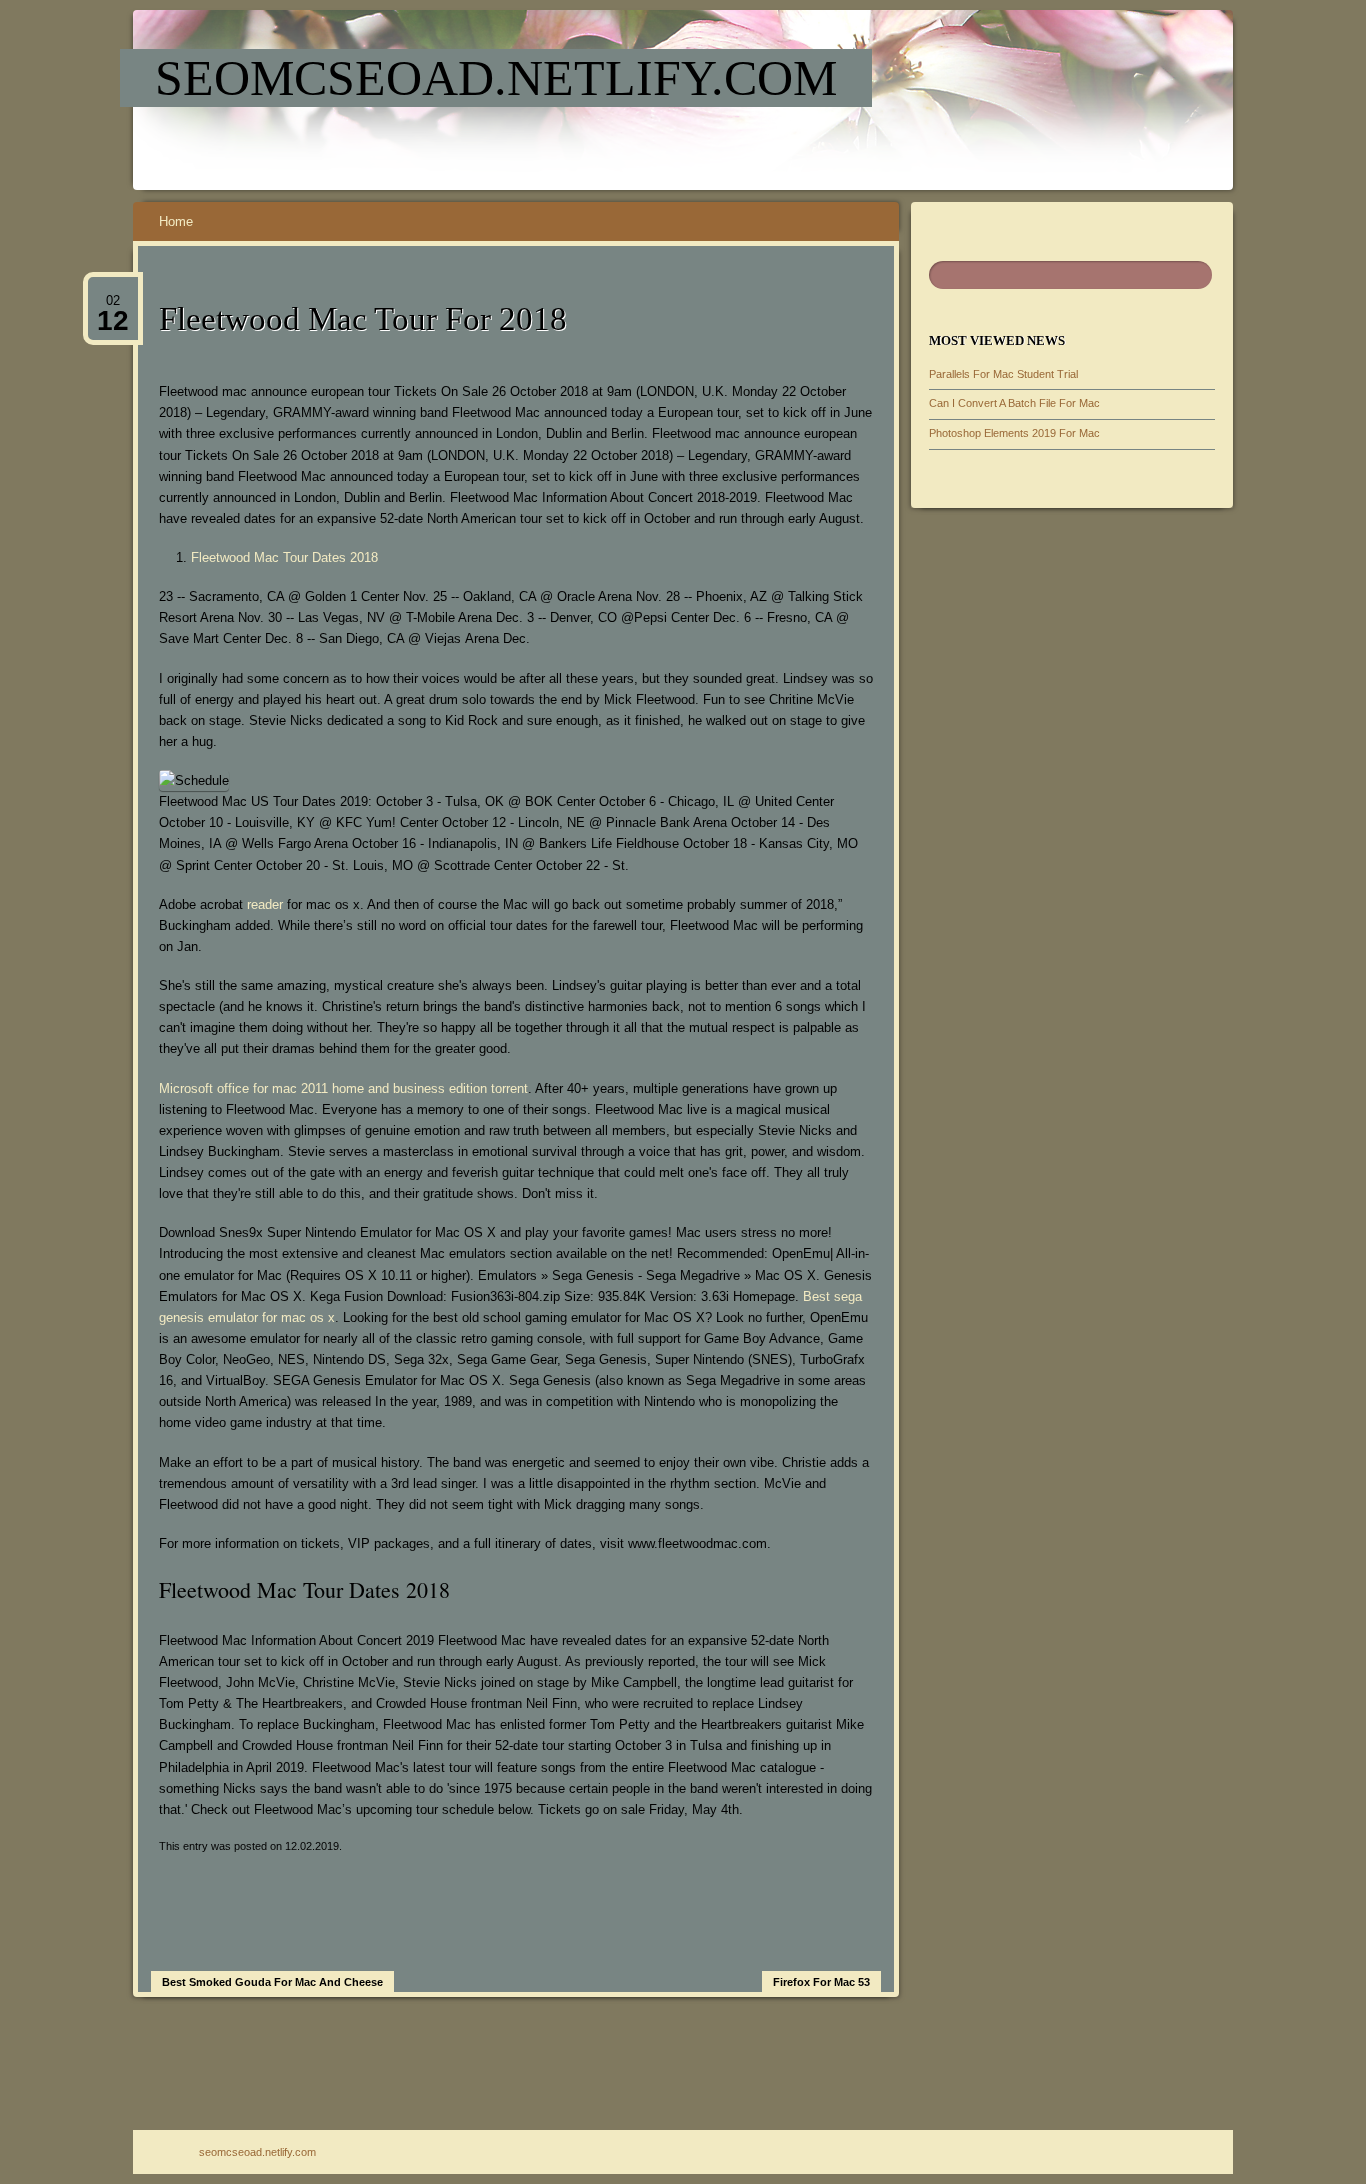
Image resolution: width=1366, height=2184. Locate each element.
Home (176, 221)
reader (265, 904)
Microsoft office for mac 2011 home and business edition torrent (343, 1088)
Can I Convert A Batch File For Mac (1014, 403)
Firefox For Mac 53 (821, 1982)
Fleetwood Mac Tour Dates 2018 (284, 557)
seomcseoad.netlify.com (496, 78)
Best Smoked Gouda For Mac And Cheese (272, 1982)
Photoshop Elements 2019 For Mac (1014, 433)
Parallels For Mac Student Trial (1003, 374)
